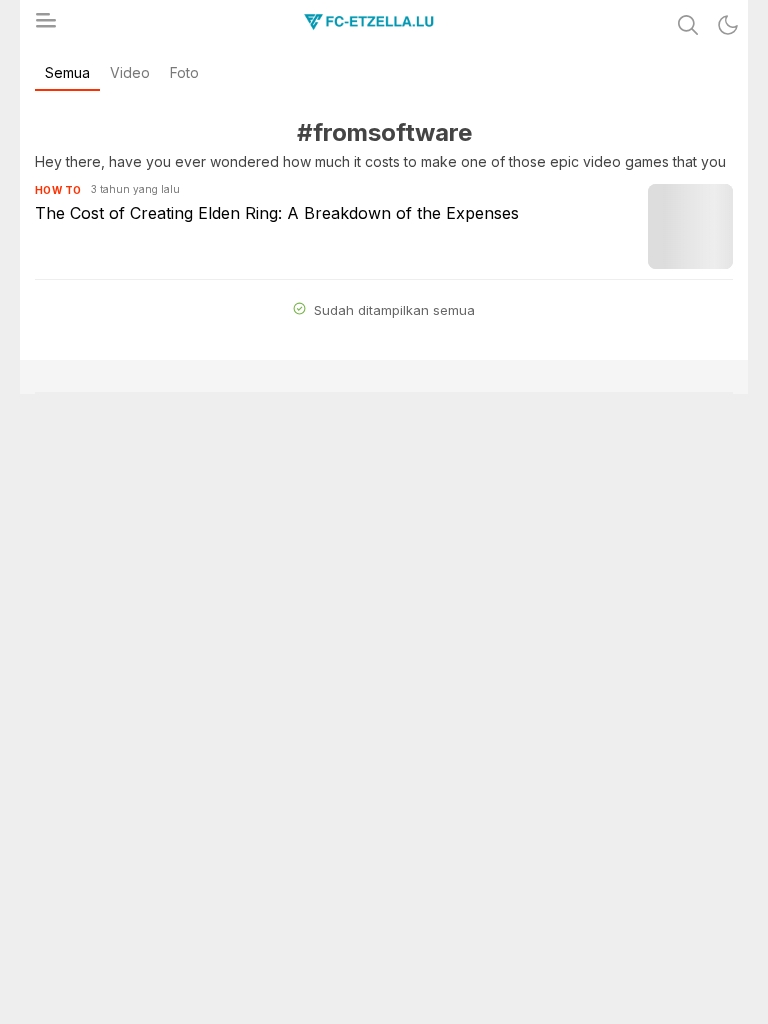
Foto (184, 72)
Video (130, 72)
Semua (67, 72)
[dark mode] (728, 25)
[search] (688, 25)
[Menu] (45, 26)
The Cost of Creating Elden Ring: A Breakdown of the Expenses (277, 213)
